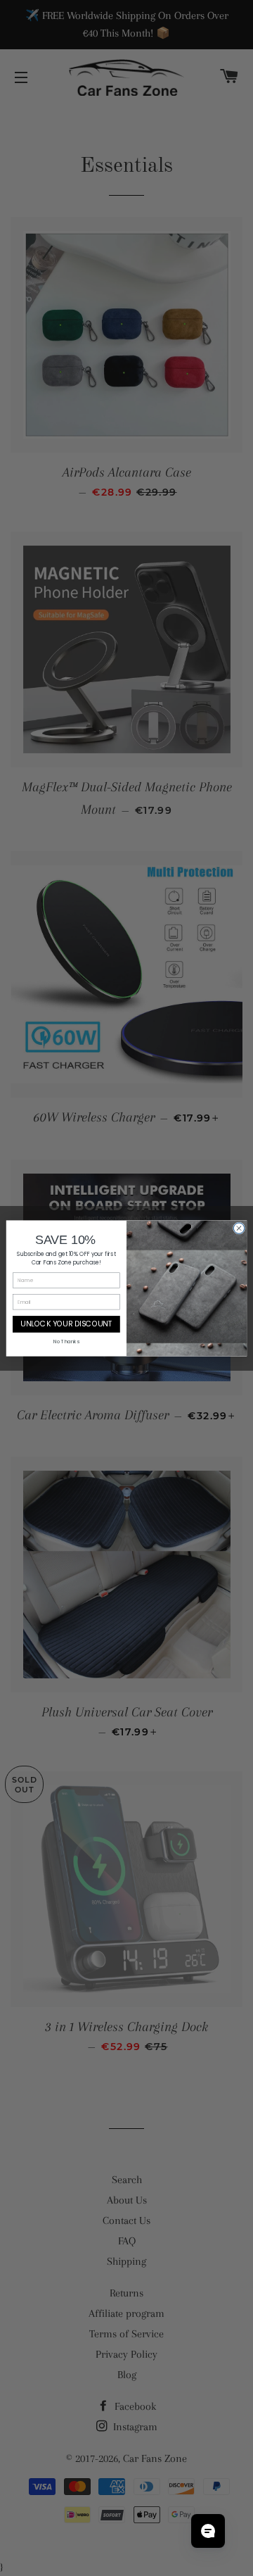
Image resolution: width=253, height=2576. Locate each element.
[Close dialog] (239, 1227)
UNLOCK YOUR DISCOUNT (66, 1324)
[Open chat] (208, 2531)
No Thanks (66, 1341)
